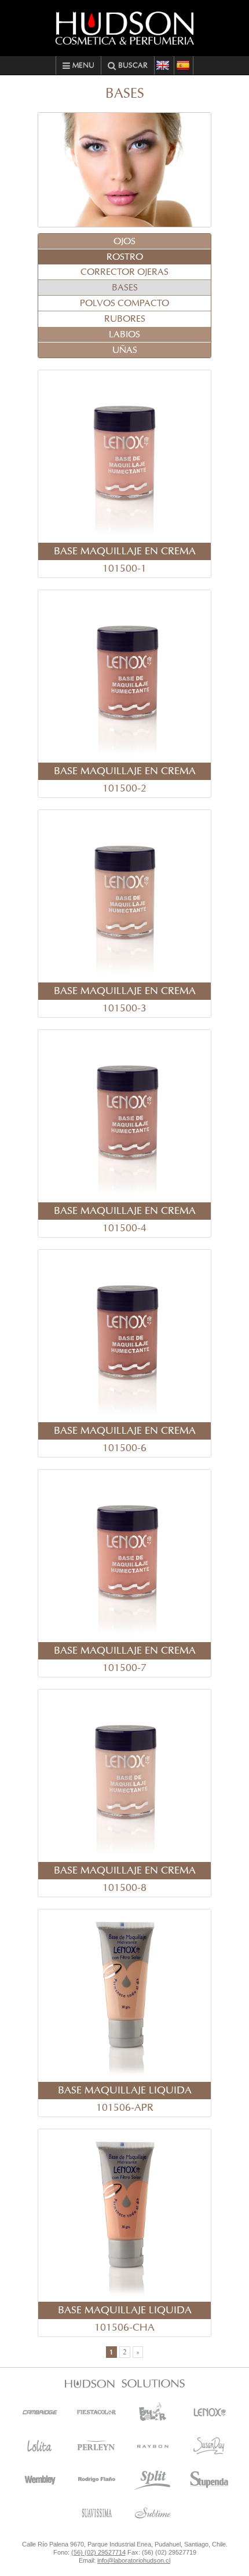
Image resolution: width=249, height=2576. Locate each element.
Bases (125, 288)
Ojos (124, 241)
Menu (82, 66)
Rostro (125, 257)
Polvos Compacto (124, 303)
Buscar (132, 66)
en (164, 65)
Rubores (125, 319)
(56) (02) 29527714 (98, 2552)
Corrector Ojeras (124, 272)
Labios (124, 334)
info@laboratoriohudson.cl (134, 2560)
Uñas (125, 350)
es (184, 65)
